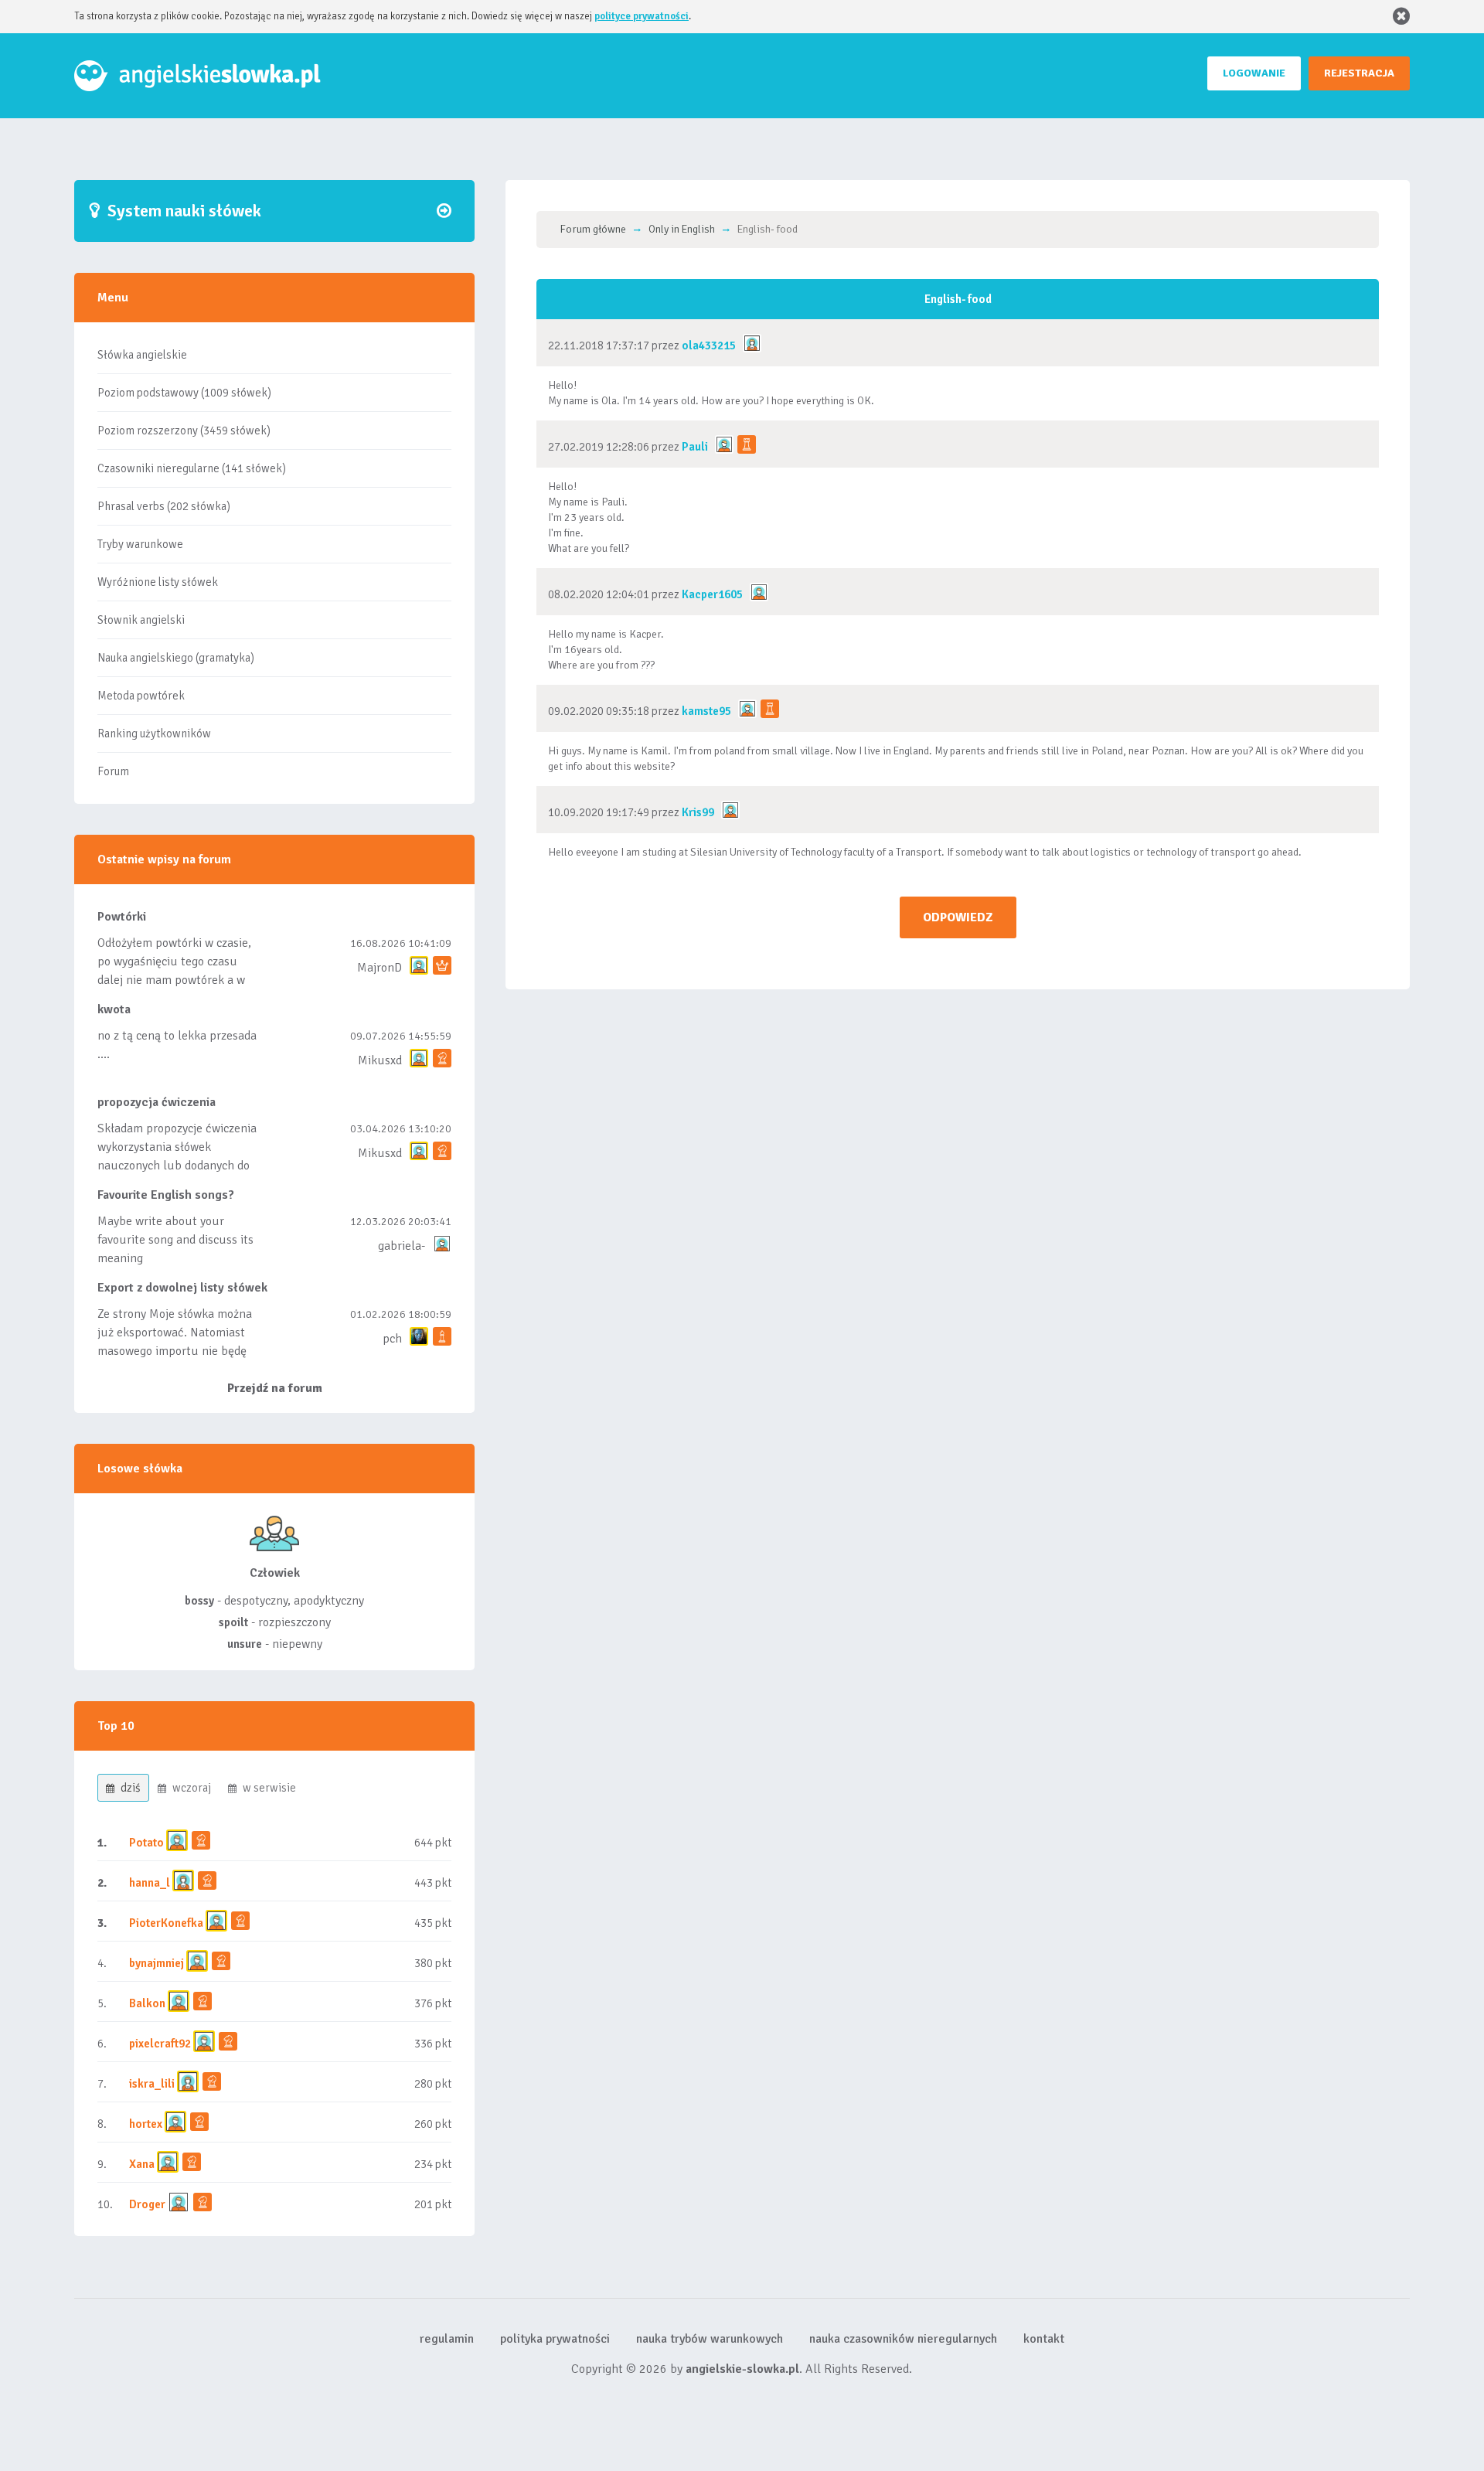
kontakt (1044, 2339)
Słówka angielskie (142, 355)
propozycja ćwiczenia (157, 1102)
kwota (114, 1009)
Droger (147, 2204)
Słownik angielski (141, 620)
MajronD (380, 968)
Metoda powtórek (141, 696)
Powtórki (122, 917)
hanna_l (150, 1883)
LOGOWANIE (1254, 73)
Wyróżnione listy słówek (158, 582)
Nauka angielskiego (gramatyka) (176, 658)
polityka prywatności (555, 2339)
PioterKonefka (166, 1923)
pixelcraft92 (160, 2044)
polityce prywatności (642, 16)
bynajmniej (157, 1963)
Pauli (695, 447)
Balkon (147, 2003)
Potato (146, 1843)
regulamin (447, 2339)
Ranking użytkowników (154, 733)
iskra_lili (152, 2084)
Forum (113, 771)
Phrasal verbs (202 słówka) (164, 506)
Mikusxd (380, 1060)
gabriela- (402, 1246)
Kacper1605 (712, 594)
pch (392, 1339)
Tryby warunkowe (140, 544)
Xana (142, 2164)
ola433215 (709, 345)
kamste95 (706, 711)
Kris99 (698, 812)
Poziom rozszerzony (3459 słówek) (184, 431)
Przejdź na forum (275, 1388)
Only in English (682, 229)
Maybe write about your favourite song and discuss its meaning (175, 1240)
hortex (146, 2124)
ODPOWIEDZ (958, 917)
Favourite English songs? (166, 1195)
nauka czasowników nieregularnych (903, 2339)
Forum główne (593, 229)
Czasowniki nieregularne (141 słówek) (192, 468)
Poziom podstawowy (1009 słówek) (184, 393)
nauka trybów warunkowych (710, 2339)
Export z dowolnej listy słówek (182, 1288)
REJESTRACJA (1359, 73)
